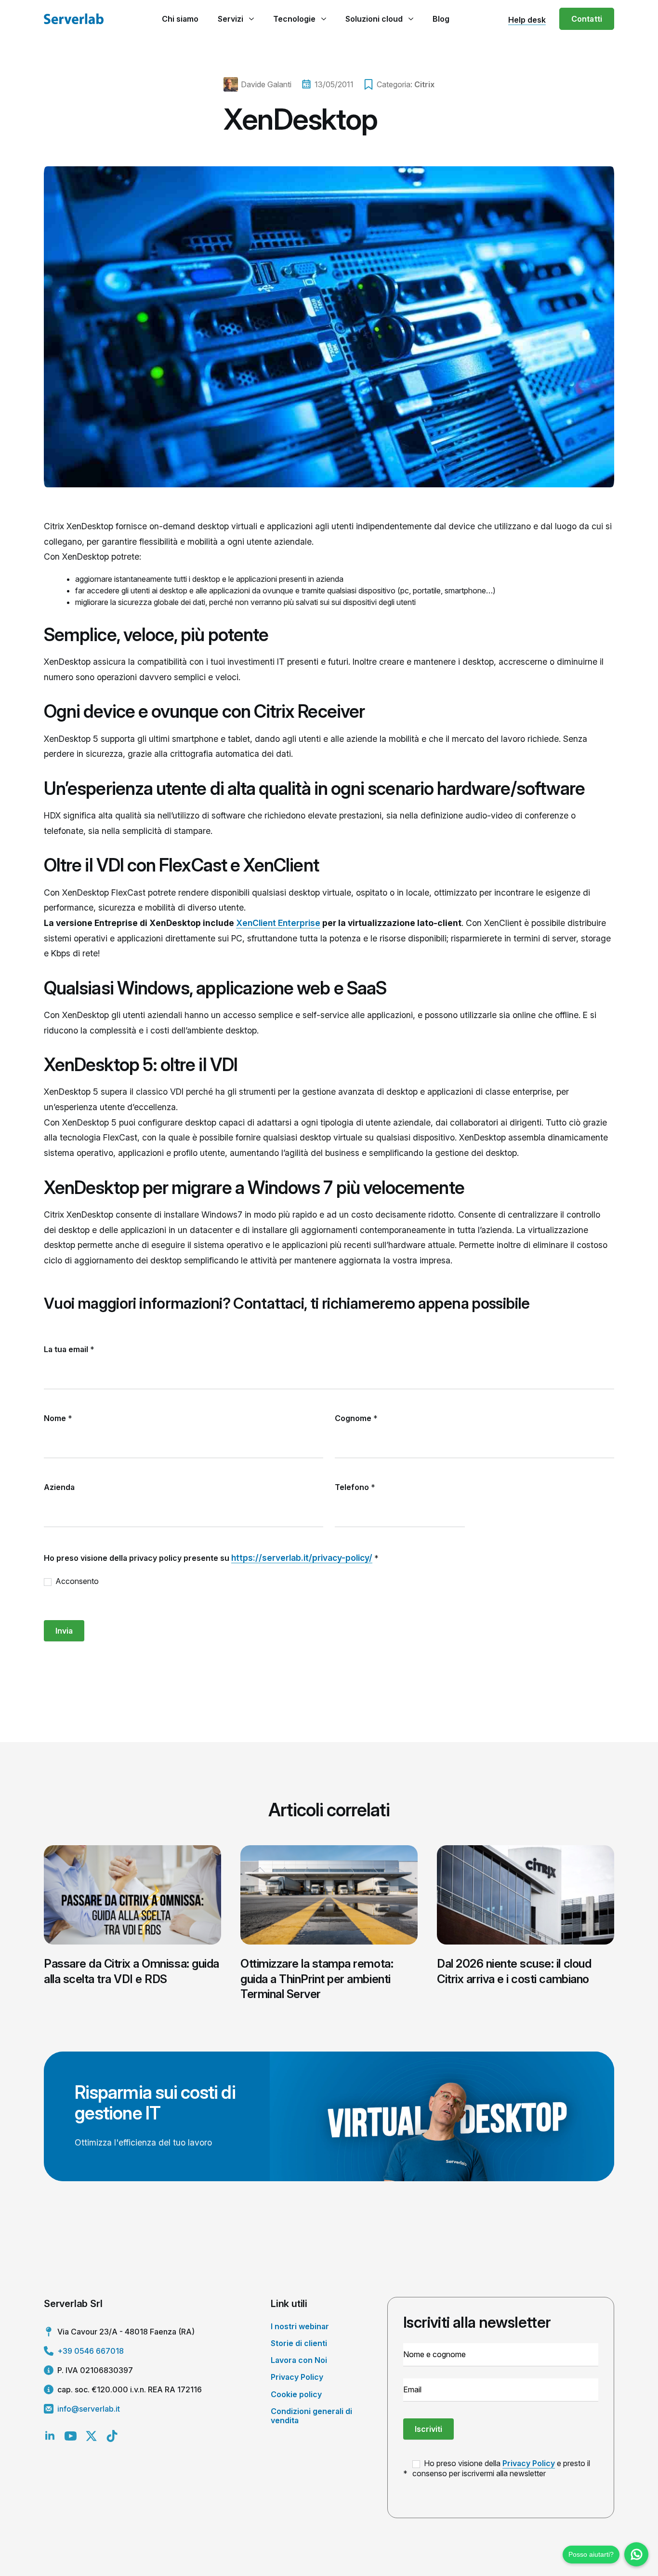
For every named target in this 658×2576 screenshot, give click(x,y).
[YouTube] (71, 2436)
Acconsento (76, 1581)
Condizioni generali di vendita (311, 2416)
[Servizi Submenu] (251, 19)
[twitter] (91, 2436)
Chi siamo (180, 19)
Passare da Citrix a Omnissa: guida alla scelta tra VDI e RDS (132, 1971)
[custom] (112, 2436)
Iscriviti (428, 2429)
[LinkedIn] (50, 2436)
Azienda (59, 1487)
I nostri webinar (300, 2326)
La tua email (69, 1349)
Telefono (355, 1487)
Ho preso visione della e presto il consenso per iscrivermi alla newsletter (501, 2468)
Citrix (424, 84)
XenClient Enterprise (278, 923)
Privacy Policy (297, 2377)
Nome (58, 1418)
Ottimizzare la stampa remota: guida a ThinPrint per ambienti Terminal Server (317, 1979)
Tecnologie (294, 19)
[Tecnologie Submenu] (323, 19)
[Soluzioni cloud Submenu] (411, 19)
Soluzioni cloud (374, 19)
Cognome (356, 1418)
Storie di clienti (299, 2343)
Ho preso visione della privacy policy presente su (211, 1558)
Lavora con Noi (299, 2360)
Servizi (230, 19)
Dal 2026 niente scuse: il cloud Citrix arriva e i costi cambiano (514, 1971)
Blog (441, 19)
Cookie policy (296, 2394)
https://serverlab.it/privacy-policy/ (302, 1558)
